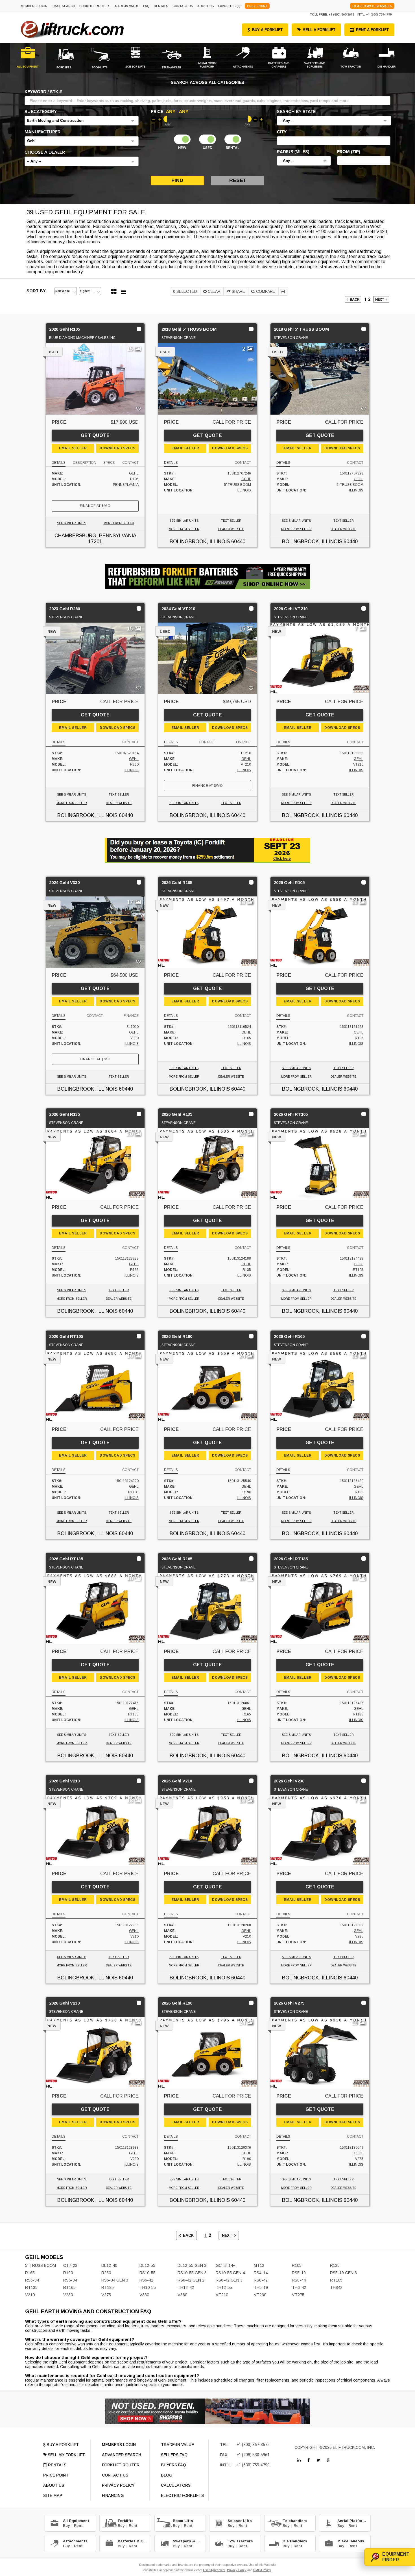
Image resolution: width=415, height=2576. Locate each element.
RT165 (69, 2287)
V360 (182, 2295)
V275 (106, 2295)
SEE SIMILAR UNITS (72, 523)
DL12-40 (109, 2265)
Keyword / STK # (43, 92)
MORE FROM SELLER (119, 523)
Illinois (244, 490)
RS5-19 (299, 2273)
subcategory (41, 112)
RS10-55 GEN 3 (192, 2273)
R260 (106, 2273)
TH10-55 (148, 2287)
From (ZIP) (349, 152)
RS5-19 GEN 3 (343, 2273)
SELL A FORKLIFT (319, 30)
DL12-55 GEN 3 (192, 2265)
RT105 (336, 2280)
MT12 (259, 2265)
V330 (144, 2295)
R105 (297, 2265)
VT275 (298, 2295)
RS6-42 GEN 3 (229, 2280)
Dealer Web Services (372, 6)
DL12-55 (147, 2265)
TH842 (336, 2287)
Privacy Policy (237, 2570)
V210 (30, 2295)
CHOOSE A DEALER (45, 152)
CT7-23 (70, 2265)
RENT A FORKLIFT (372, 30)
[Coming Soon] (299, 2460)
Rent (78, 2526)
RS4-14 (261, 2273)
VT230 (260, 2295)
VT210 (222, 2295)
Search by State (296, 112)
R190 (68, 2273)
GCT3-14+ (226, 2265)
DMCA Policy (262, 2570)
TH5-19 (261, 2287)
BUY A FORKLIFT (267, 30)
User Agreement (214, 2570)
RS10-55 (148, 2273)
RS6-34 (32, 2280)
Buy (66, 2526)
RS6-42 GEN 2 (191, 2280)
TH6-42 (299, 2287)
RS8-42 (261, 2280)
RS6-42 (146, 2280)
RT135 (31, 2287)
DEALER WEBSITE (231, 529)
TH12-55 (224, 2287)
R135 (335, 2265)
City (282, 132)
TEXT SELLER (231, 521)
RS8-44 (299, 2280)
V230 (68, 2295)
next (381, 299)
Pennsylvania (126, 485)
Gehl (134, 473)
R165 (30, 2273)
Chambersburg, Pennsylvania (95, 536)
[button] (82, 121)
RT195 (108, 2287)
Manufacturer (42, 132)
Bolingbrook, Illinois (200, 541)
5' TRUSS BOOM (41, 2265)
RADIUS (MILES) (293, 152)
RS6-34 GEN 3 (115, 2280)
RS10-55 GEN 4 (230, 2273)
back (354, 299)
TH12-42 (186, 2287)
